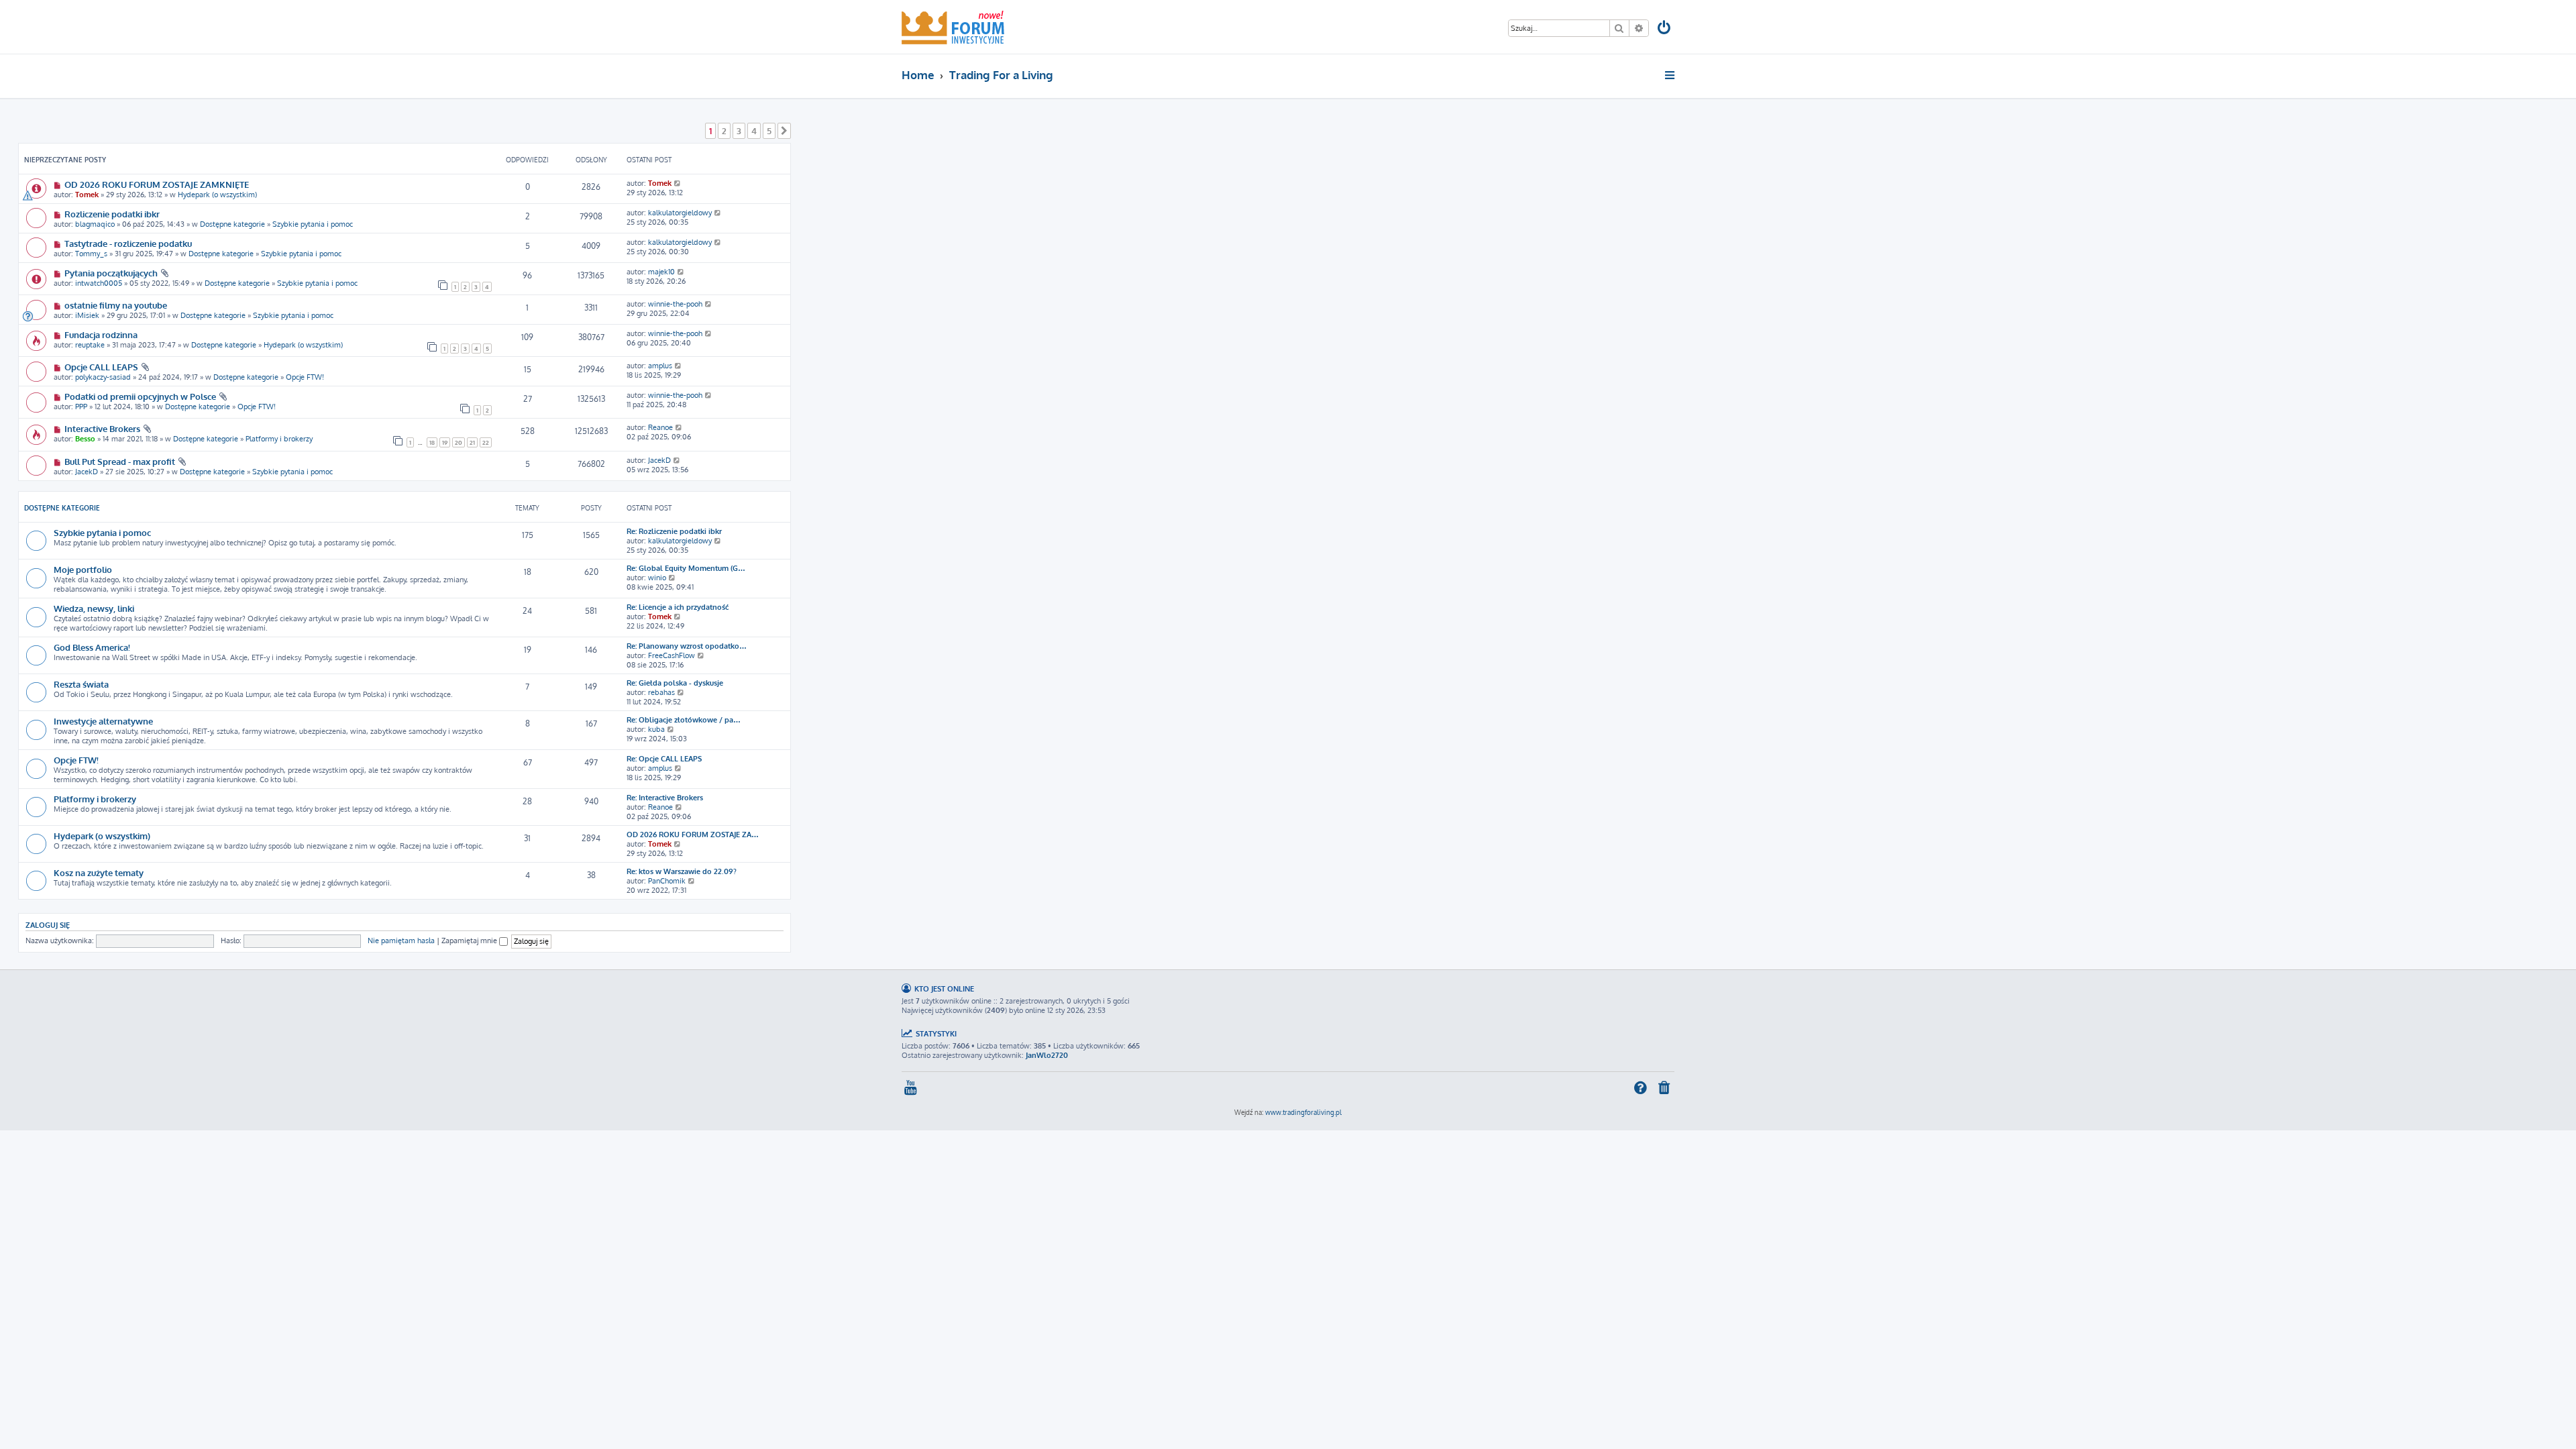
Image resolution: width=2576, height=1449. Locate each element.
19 (445, 442)
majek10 (661, 272)
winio (657, 578)
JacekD (87, 472)
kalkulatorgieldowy (680, 213)
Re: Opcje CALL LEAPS (664, 759)
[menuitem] (1665, 29)
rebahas (661, 692)
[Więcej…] (1671, 75)
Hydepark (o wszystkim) (217, 195)
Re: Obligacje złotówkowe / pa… (684, 720)
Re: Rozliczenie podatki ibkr (674, 531)
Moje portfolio (83, 569)
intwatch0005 (99, 283)
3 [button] (739, 131)
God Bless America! (92, 647)
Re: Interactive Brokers (665, 798)
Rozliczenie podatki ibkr (112, 214)
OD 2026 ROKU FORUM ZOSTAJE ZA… (693, 835)
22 (486, 442)
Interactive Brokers (102, 428)
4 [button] (754, 131)
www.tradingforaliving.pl (1303, 1112)
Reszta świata (81, 684)
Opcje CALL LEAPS (101, 367)
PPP (81, 407)
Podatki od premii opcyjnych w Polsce (140, 396)
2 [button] (724, 131)
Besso (85, 439)
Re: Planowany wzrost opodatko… (687, 646)
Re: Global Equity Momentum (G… (686, 568)
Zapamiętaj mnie (470, 941)
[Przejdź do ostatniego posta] (678, 183)
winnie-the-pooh (675, 304)
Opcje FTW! (305, 377)
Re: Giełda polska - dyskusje (675, 683)
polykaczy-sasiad (103, 377)
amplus (660, 366)
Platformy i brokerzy (279, 439)
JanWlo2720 (1047, 1055)
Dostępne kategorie (232, 224)
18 (432, 442)
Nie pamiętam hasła (401, 941)
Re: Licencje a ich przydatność (678, 607)
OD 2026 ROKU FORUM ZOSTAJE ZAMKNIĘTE (157, 184)
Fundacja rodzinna (101, 334)
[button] (784, 131)
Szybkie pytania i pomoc (313, 224)
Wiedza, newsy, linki (94, 608)
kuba (656, 729)
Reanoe (660, 427)
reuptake (90, 345)
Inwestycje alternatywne (103, 721)
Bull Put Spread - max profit (120, 461)
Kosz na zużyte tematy (99, 872)
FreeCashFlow (672, 655)
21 (472, 442)
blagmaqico (95, 224)
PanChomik (667, 881)
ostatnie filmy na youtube (116, 305)
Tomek (87, 195)
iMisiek (87, 315)
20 (459, 442)
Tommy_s (91, 254)
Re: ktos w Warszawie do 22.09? (682, 871)
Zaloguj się (48, 925)
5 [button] (769, 131)
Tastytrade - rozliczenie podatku (128, 243)
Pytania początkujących (111, 273)
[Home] (953, 27)
